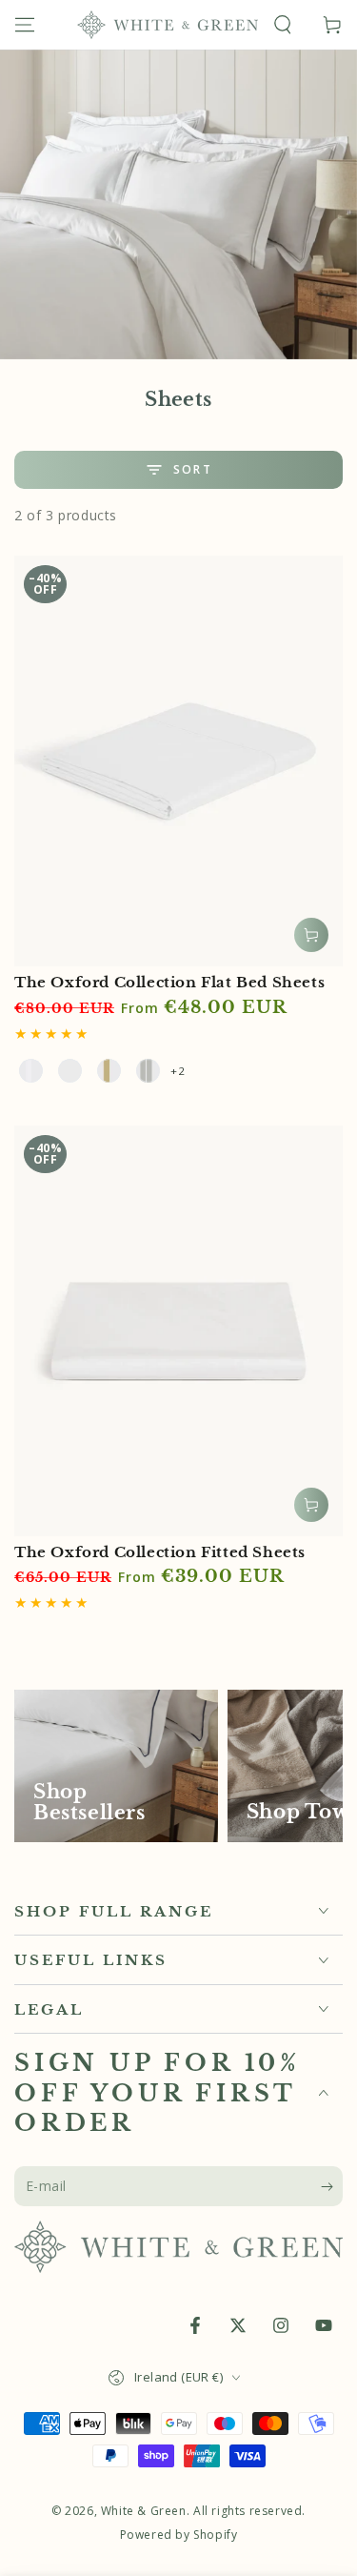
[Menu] (25, 25)
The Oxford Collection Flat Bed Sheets (169, 982)
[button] (283, 25)
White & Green (144, 2511)
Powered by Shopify (179, 2535)
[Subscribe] (332, 2187)
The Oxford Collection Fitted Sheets (160, 1552)
